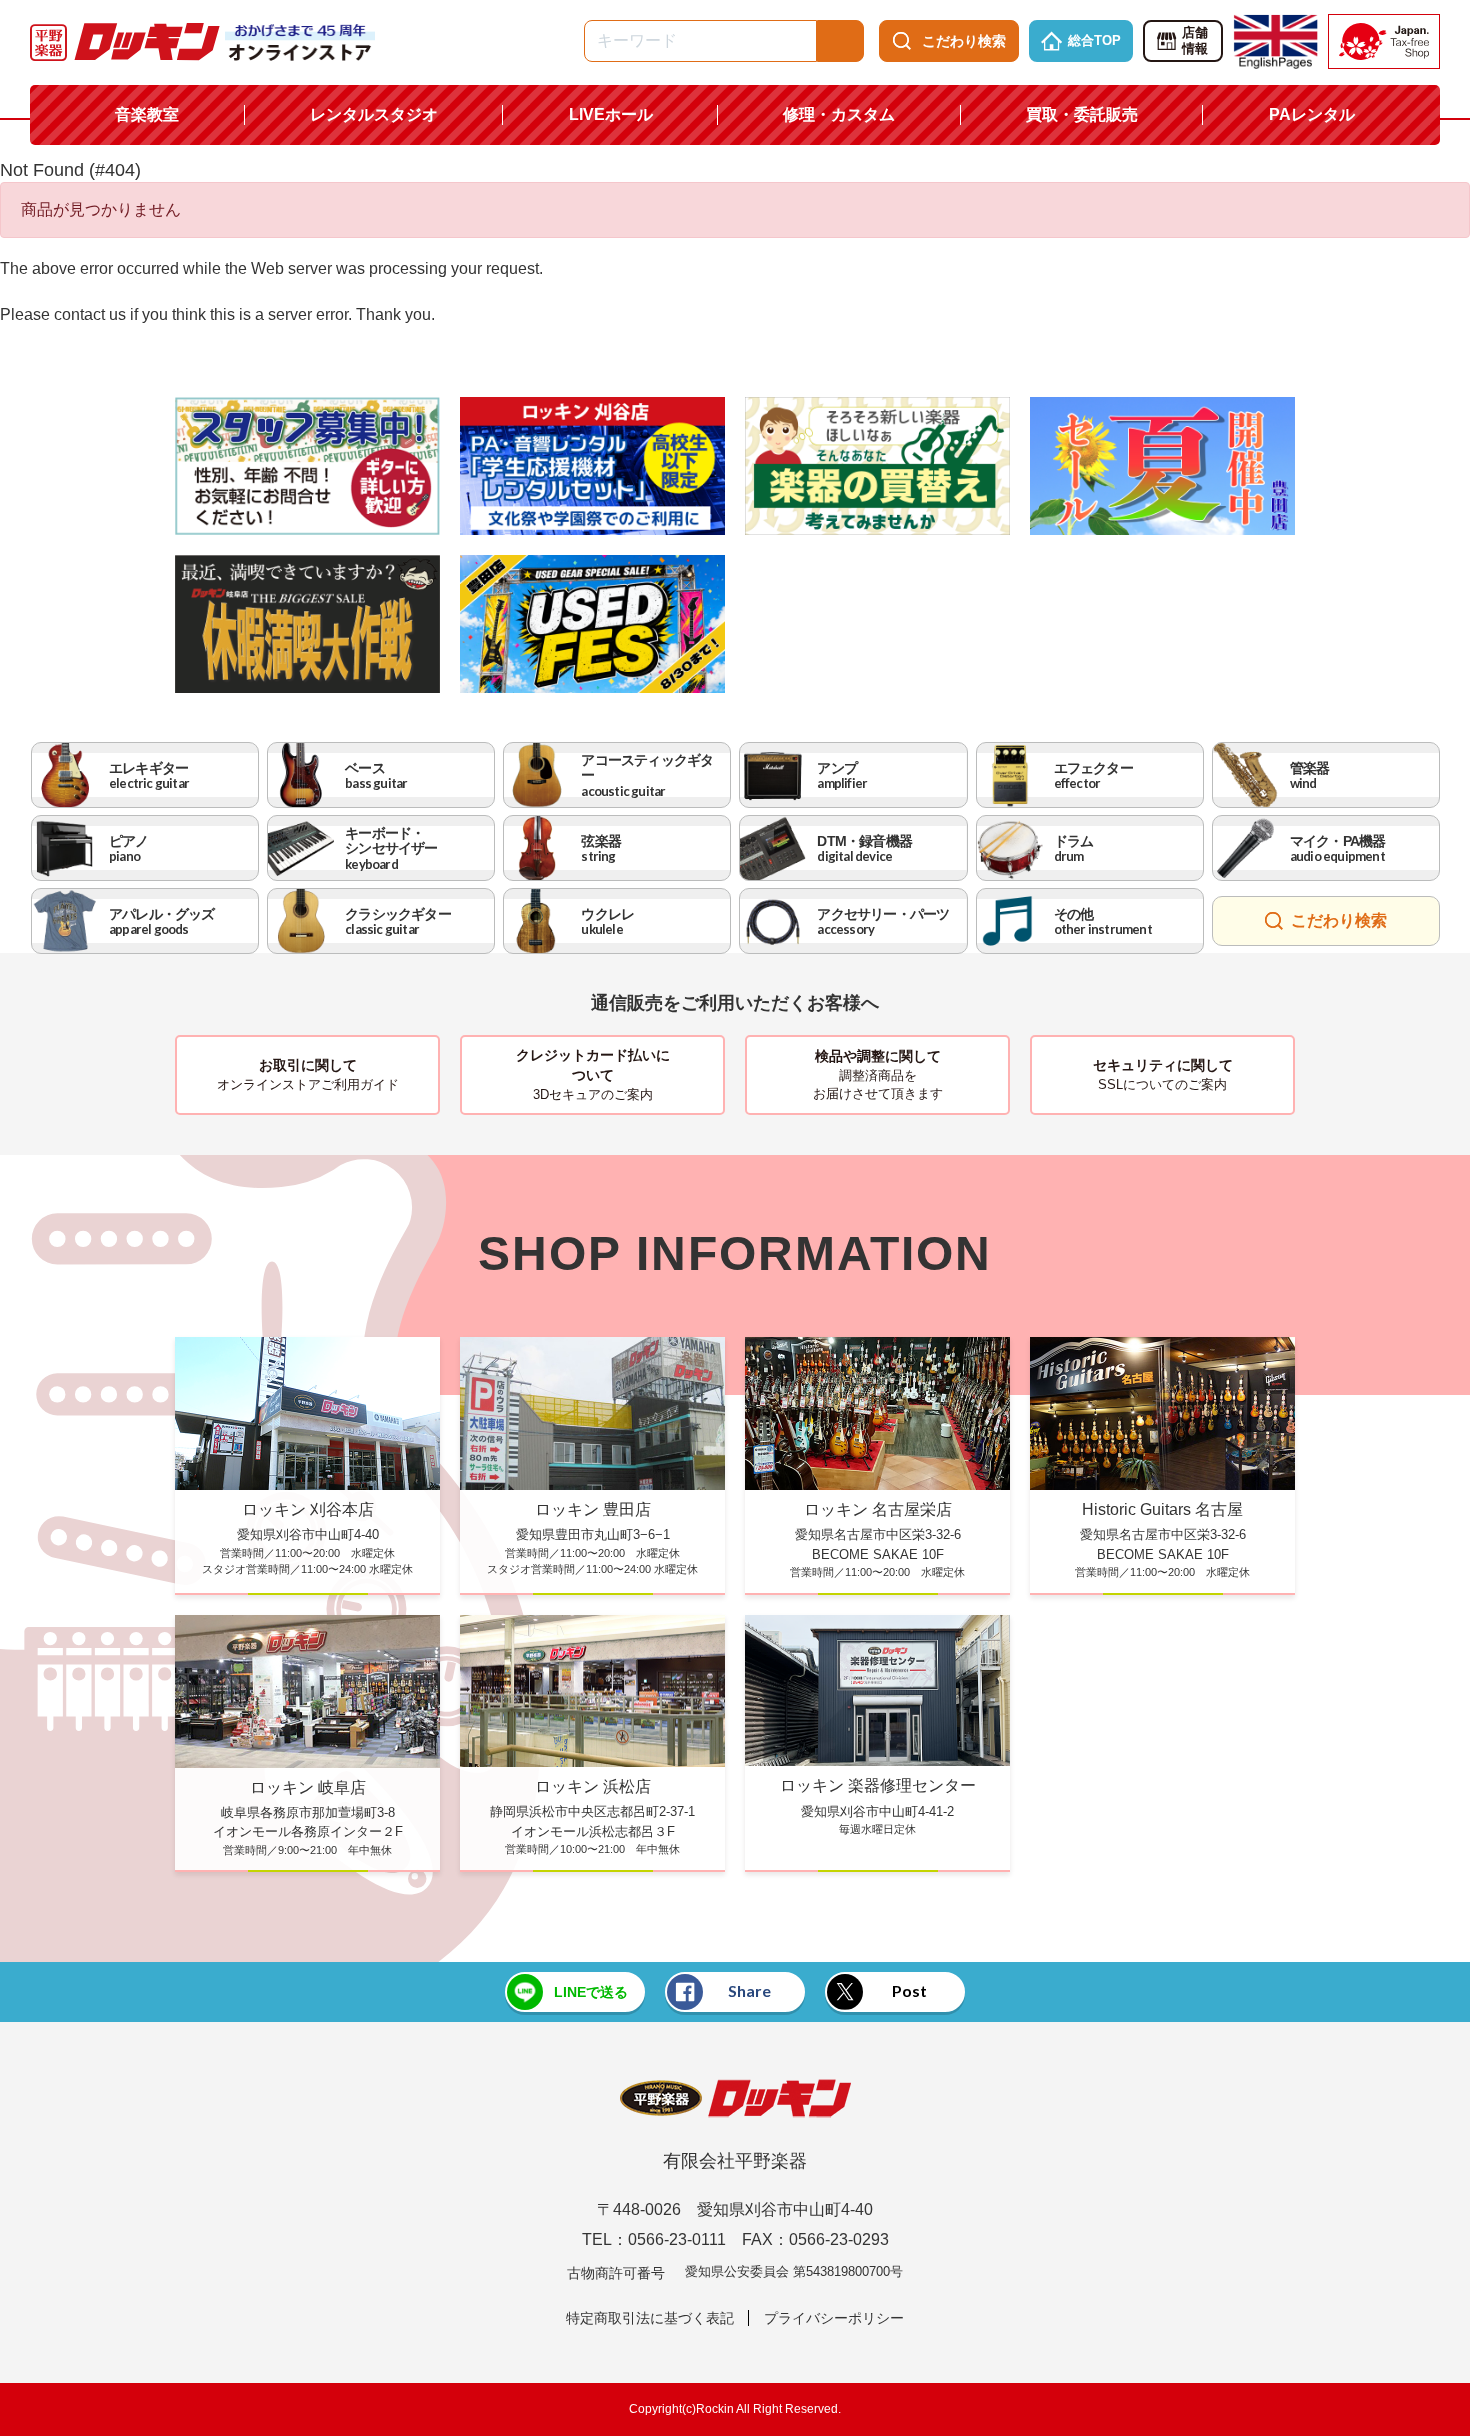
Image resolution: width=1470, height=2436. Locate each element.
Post (909, 1990)
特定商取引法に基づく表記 (650, 2318)
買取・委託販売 (1082, 114)
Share (749, 1990)
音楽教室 (147, 114)
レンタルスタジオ (374, 114)
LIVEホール (611, 114)
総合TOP (1094, 40)
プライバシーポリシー (834, 2318)
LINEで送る (591, 1992)
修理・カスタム (839, 114)
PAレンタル (1312, 114)
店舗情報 (1195, 41)
